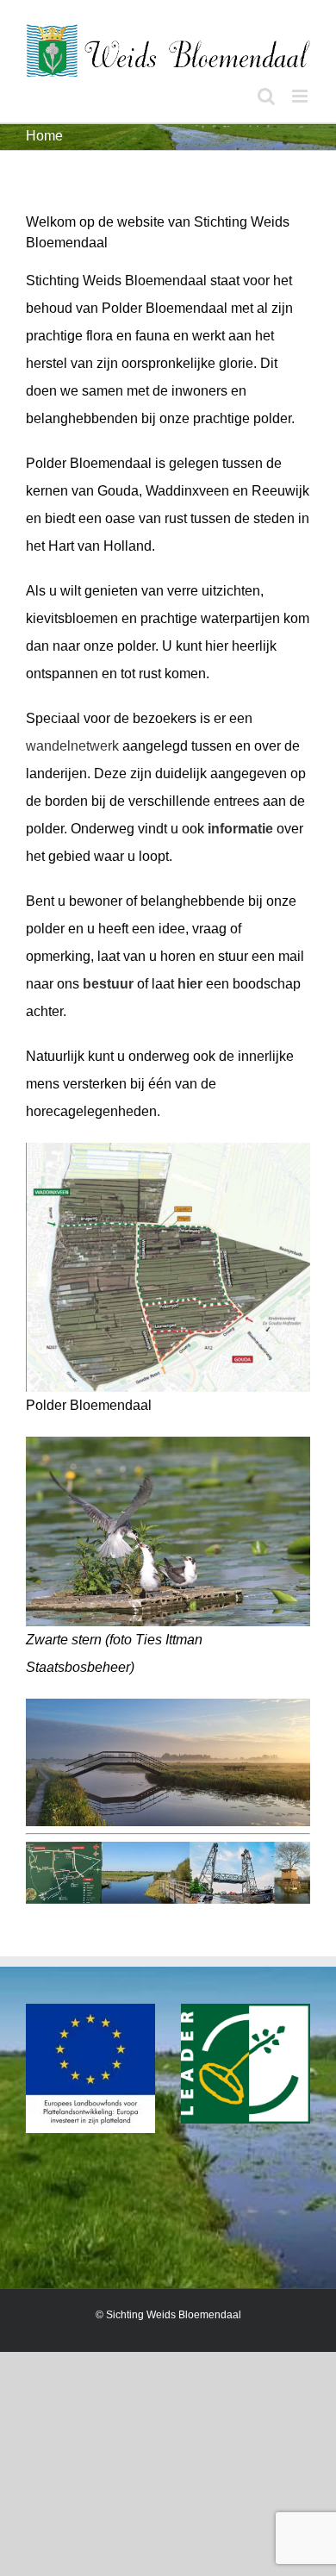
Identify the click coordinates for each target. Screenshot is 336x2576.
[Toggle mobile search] (266, 96)
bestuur (108, 984)
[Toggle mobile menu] (301, 96)
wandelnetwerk (72, 746)
